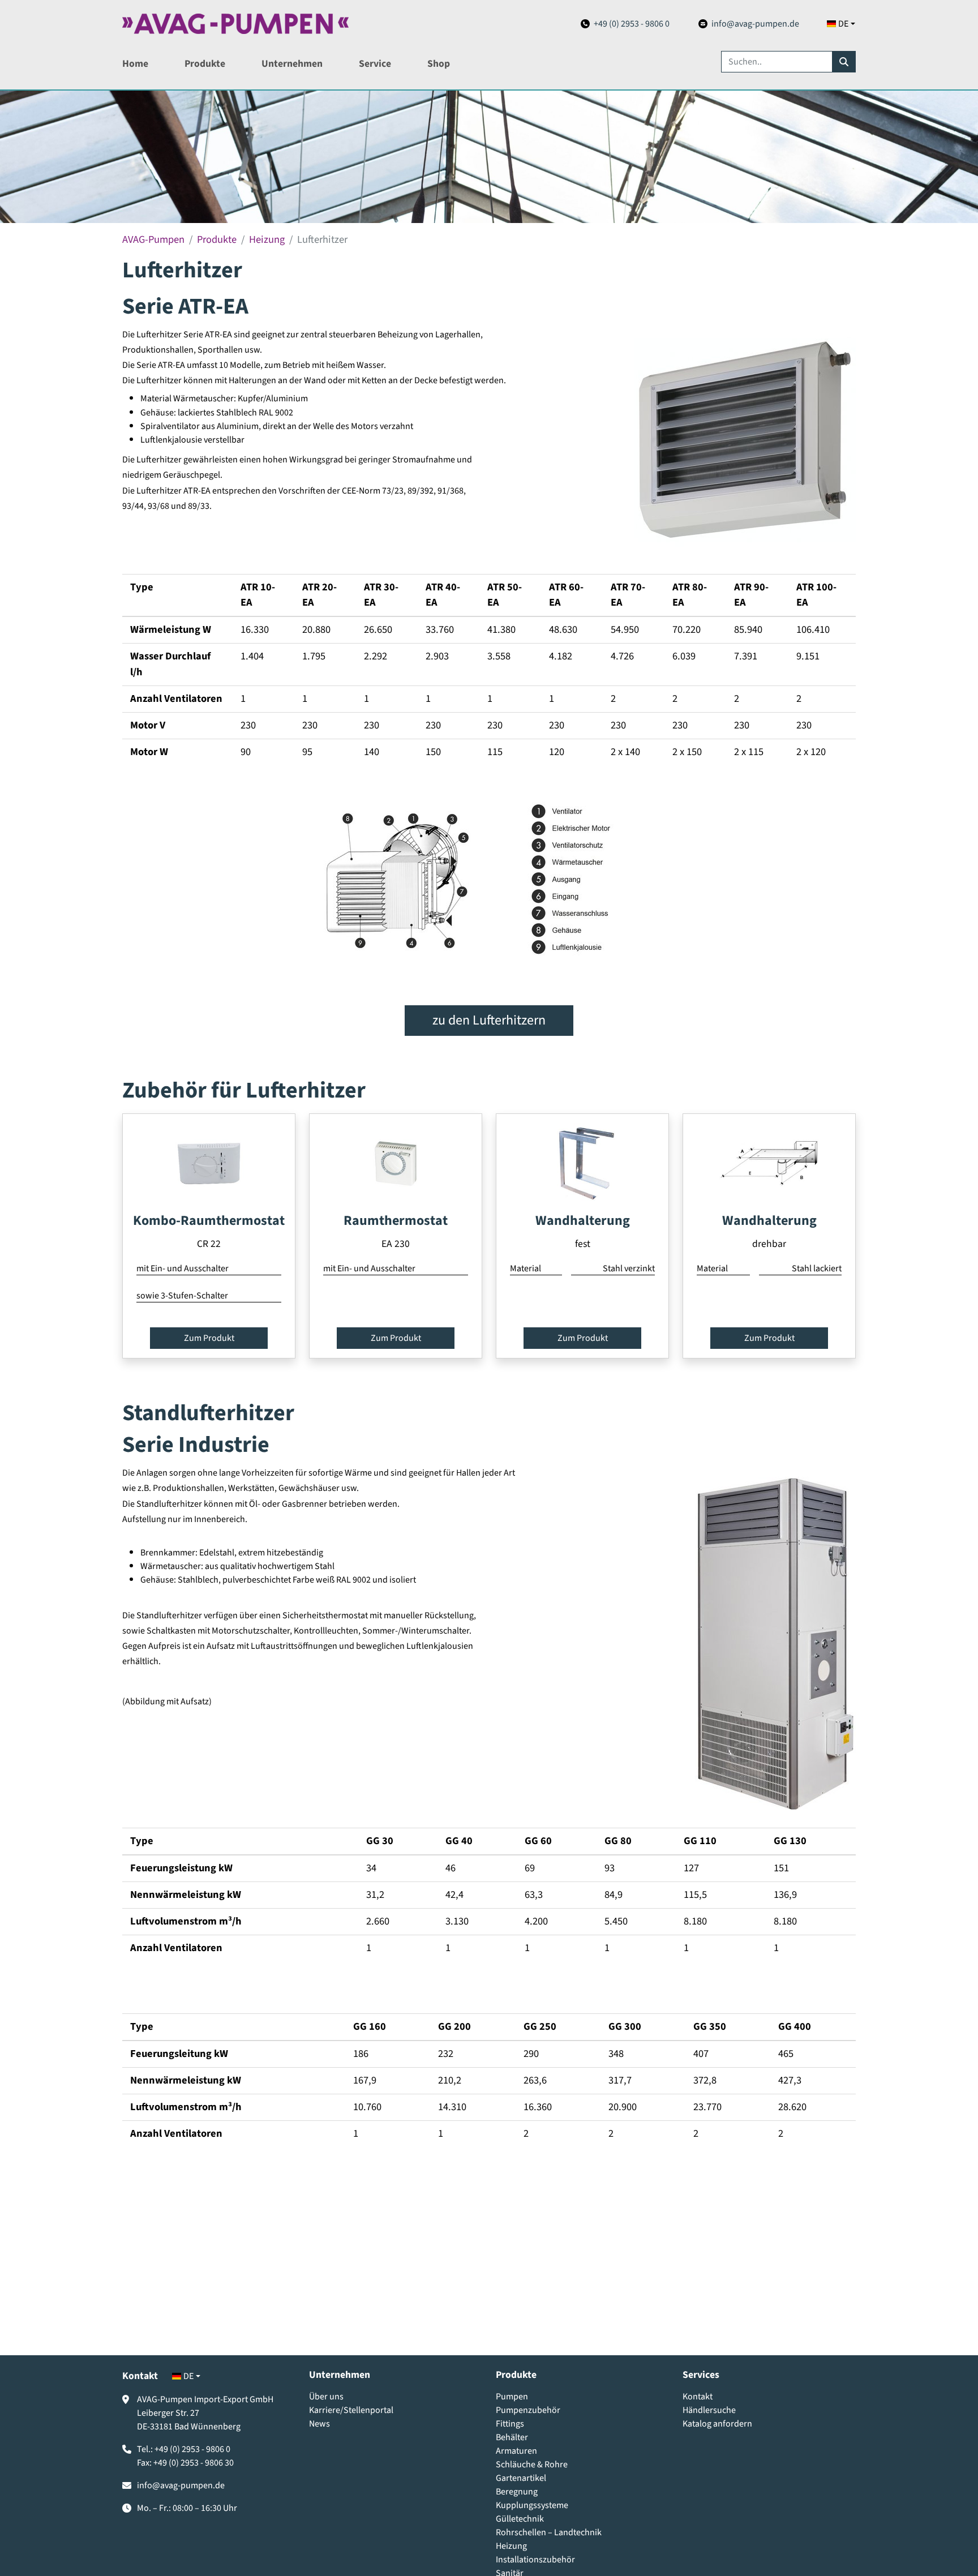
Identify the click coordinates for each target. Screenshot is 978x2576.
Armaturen (516, 2451)
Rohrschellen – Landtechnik (549, 2532)
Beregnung (517, 2492)
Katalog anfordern (717, 2424)
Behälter (512, 2437)
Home (135, 64)
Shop (439, 64)
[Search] (844, 62)
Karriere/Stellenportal (351, 2410)
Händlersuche (709, 2410)
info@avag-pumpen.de (755, 24)
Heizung (267, 239)
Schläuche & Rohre (532, 2464)
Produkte (205, 64)
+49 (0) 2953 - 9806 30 (194, 2463)
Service (375, 64)
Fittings (510, 2424)
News (319, 2424)
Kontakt (698, 2397)
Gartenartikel (521, 2478)
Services (701, 2375)
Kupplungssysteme (532, 2505)
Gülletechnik (520, 2519)
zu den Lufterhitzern (489, 1020)
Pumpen (512, 2397)
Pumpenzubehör (528, 2410)
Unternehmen (292, 64)
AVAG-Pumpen (153, 239)
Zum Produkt (209, 1338)
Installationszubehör (535, 2560)
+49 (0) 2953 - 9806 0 (632, 24)
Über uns (326, 2397)
